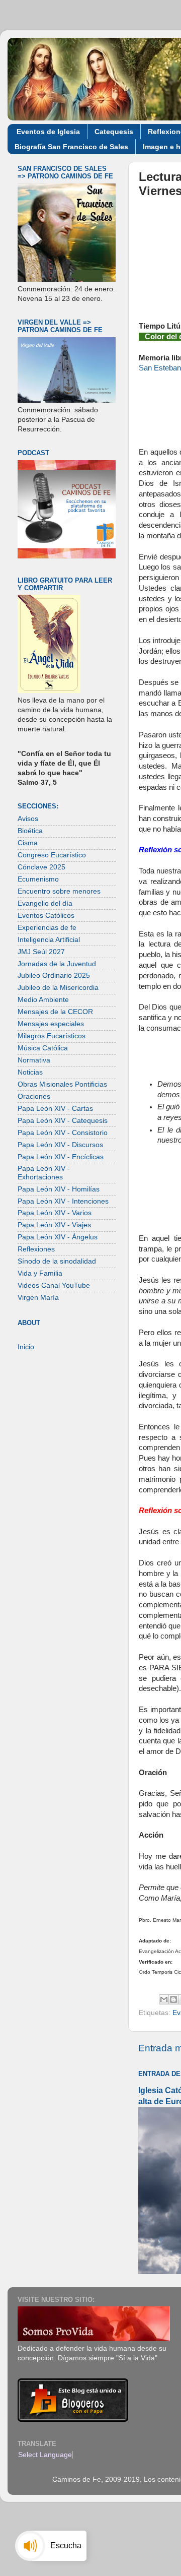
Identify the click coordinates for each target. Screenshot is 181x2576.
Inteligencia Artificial (49, 940)
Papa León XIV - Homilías (59, 1189)
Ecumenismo (38, 879)
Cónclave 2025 (41, 867)
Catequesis (114, 132)
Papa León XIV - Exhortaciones (44, 1173)
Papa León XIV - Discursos (60, 1145)
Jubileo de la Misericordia (58, 988)
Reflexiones (36, 1249)
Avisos (28, 819)
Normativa (34, 1060)
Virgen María (38, 1298)
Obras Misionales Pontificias (62, 1084)
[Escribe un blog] (173, 1999)
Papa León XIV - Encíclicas (61, 1157)
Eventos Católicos (46, 916)
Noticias (30, 1072)
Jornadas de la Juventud (57, 964)
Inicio (26, 1347)
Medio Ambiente (43, 1000)
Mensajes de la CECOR (55, 1012)
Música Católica (43, 1048)
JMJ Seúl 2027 (41, 952)
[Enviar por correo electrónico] (164, 1999)
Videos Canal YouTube (54, 1285)
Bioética (30, 831)
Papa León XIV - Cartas (55, 1109)
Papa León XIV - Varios (55, 1213)
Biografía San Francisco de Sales (71, 147)
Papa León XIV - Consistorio (63, 1133)
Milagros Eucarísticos (52, 1036)
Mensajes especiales (51, 1024)
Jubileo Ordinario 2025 (54, 976)
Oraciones (34, 1096)
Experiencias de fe (47, 928)
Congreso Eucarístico (52, 855)
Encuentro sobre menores (59, 891)
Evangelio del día (45, 903)
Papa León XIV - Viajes (54, 1225)
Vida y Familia (40, 1273)
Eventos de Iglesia (48, 132)
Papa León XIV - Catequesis (63, 1121)
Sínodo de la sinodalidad (57, 1261)
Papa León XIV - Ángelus (58, 1237)
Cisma (28, 843)
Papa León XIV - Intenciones (63, 1201)
